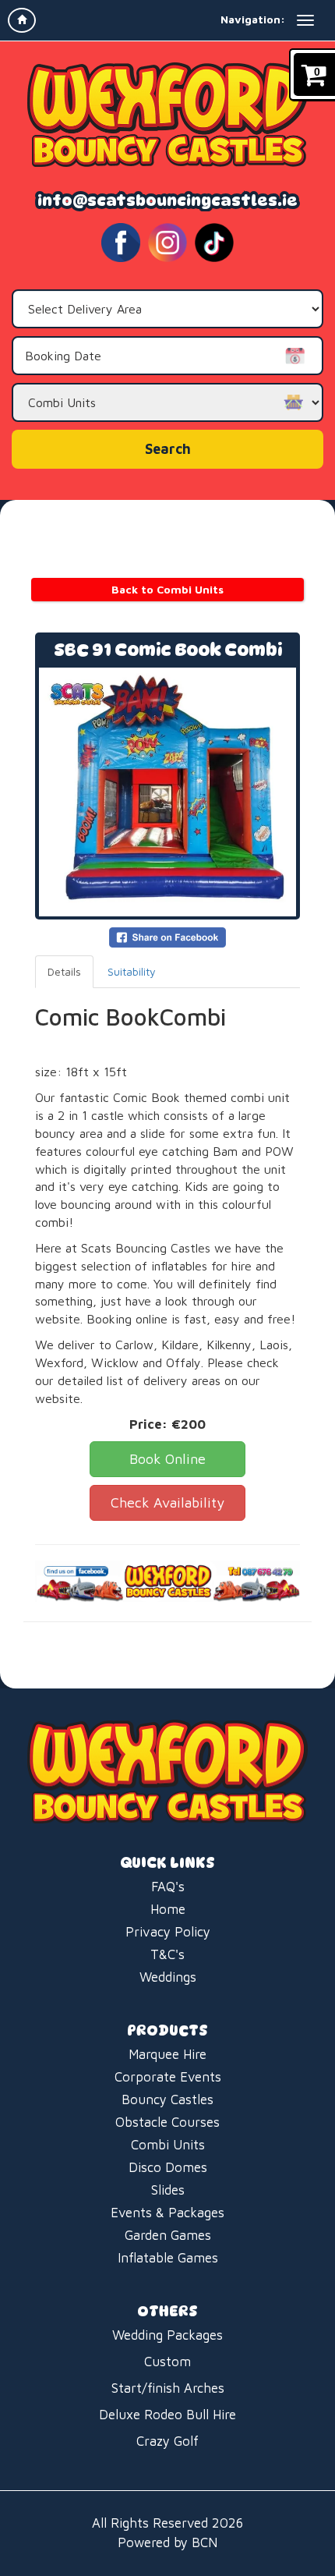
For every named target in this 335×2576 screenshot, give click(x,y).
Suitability (132, 971)
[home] (22, 20)
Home (168, 1909)
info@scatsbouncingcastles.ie (167, 200)
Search (168, 449)
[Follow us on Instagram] (167, 241)
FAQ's (168, 1887)
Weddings (168, 1977)
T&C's (167, 1954)
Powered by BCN (167, 2542)
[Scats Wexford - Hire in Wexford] (167, 115)
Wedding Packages (167, 2335)
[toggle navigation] (305, 20)
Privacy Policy (168, 1932)
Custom (167, 2362)
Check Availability (167, 1502)
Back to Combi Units (167, 589)
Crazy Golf (167, 2441)
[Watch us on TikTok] (214, 241)
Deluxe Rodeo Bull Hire (167, 2415)
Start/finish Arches (168, 2388)
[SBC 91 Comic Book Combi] (167, 792)
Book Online (167, 1459)
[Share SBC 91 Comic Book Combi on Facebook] (167, 936)
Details (64, 971)
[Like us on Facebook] (121, 241)
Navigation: (253, 19)
